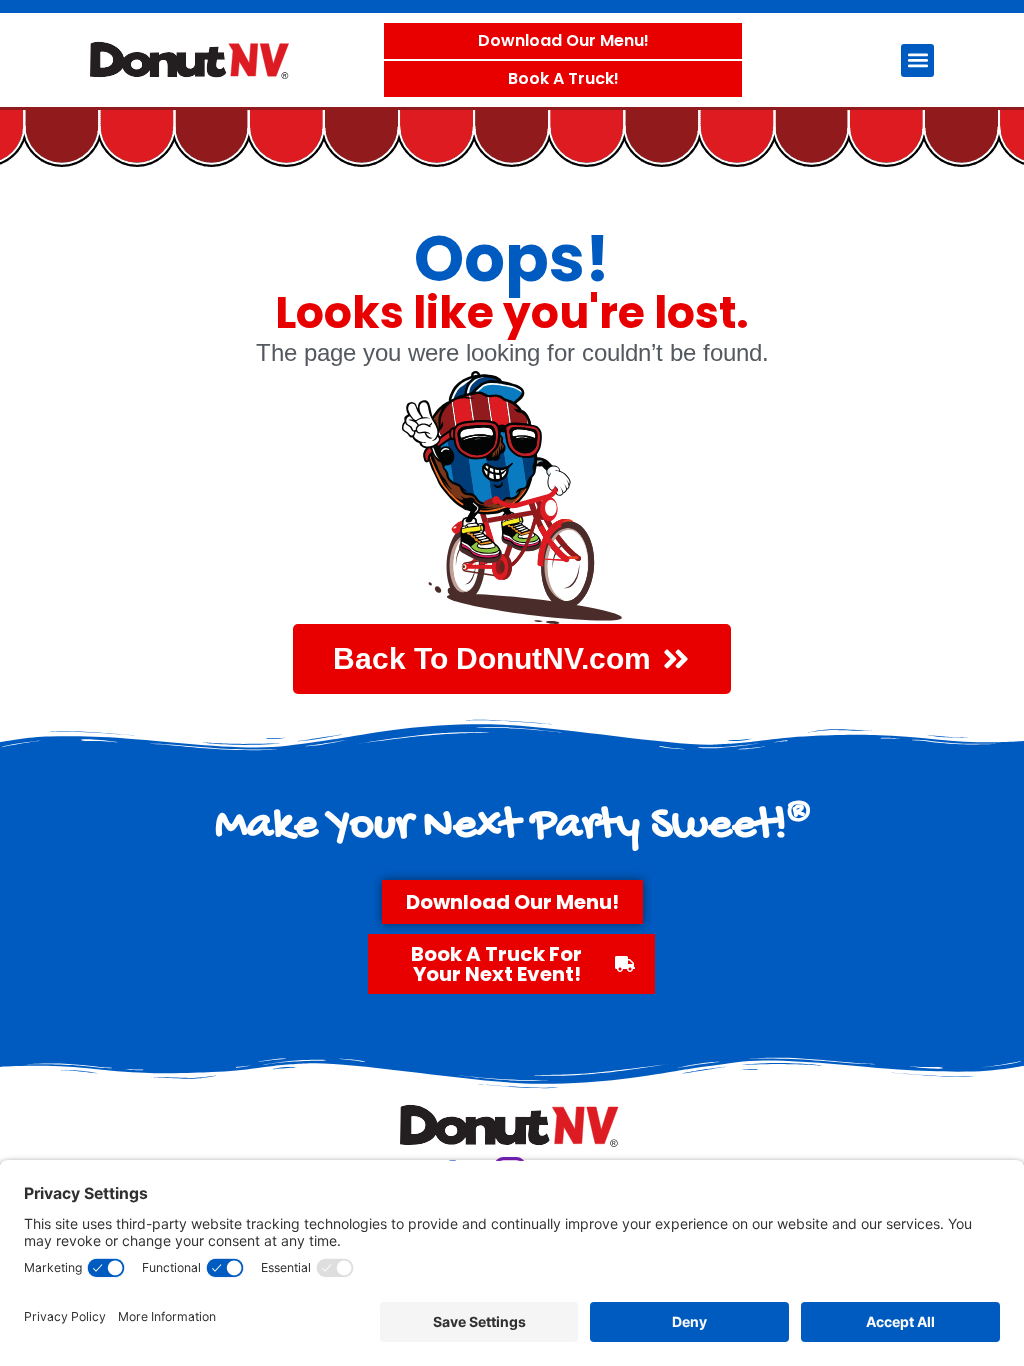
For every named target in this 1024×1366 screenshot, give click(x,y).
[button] (917, 60)
